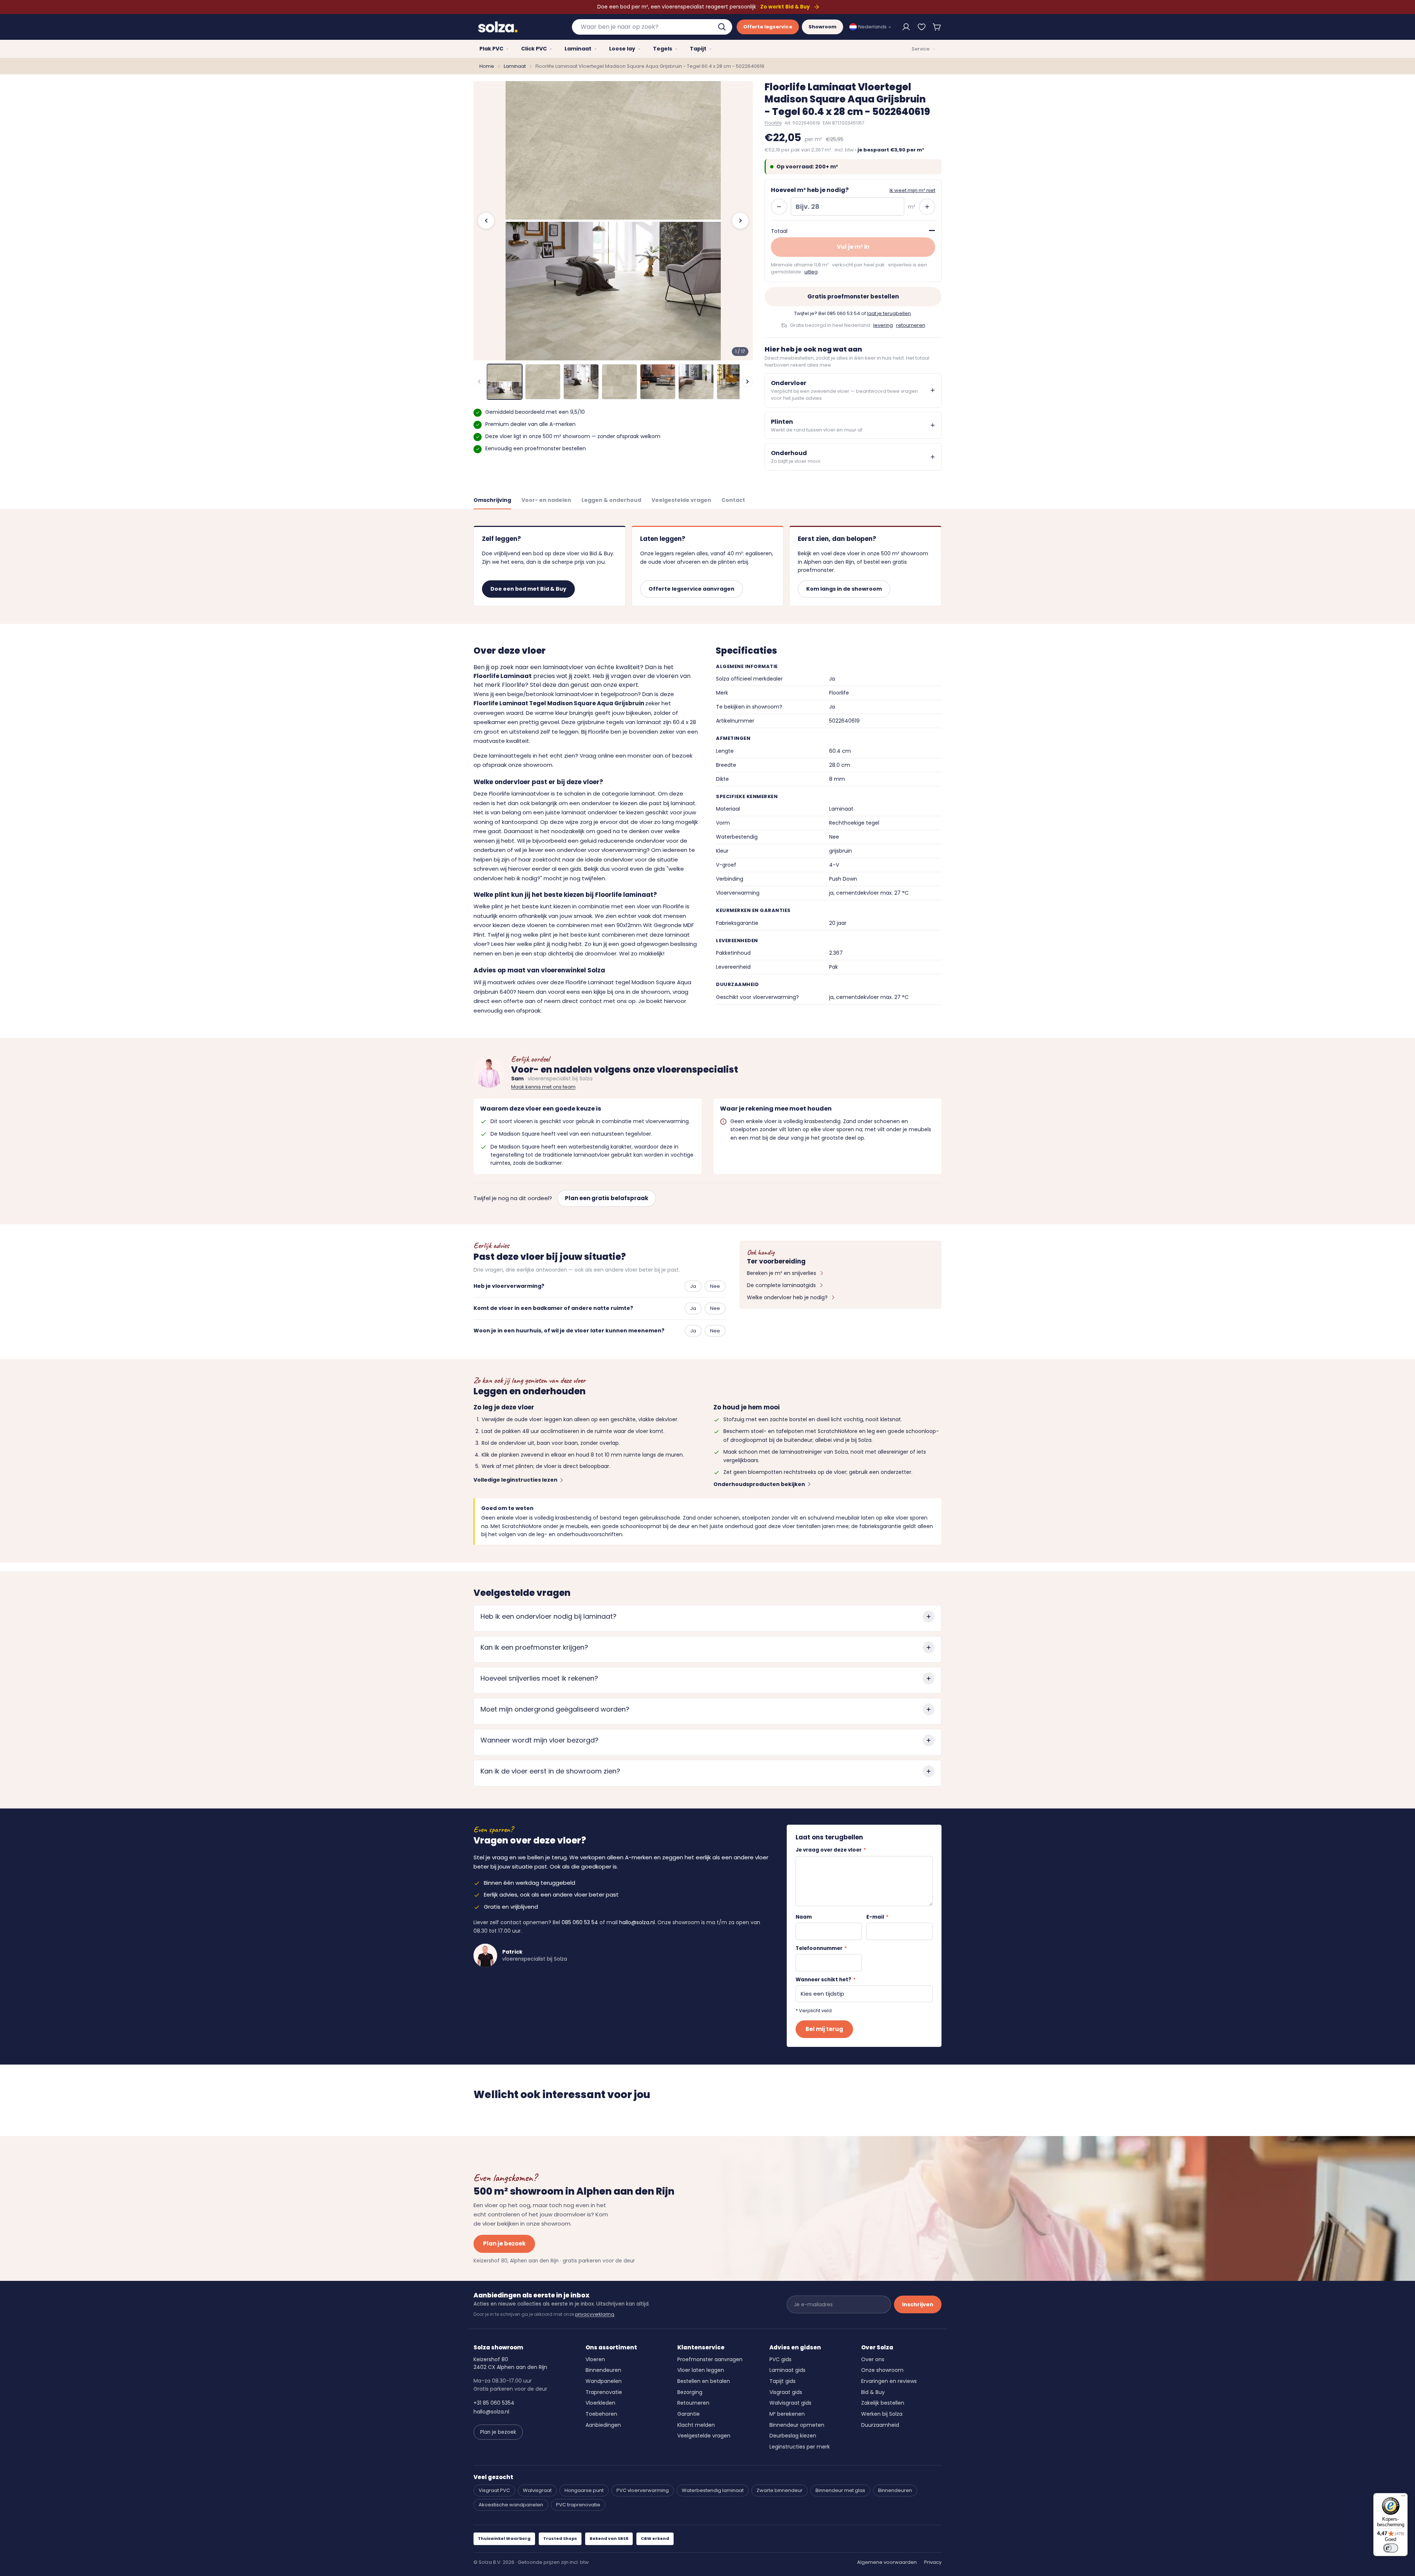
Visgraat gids (786, 2392)
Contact (733, 500)
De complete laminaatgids (781, 1285)
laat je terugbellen (889, 313)
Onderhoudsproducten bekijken (759, 1484)
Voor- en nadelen (546, 500)
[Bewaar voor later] (922, 27)
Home (487, 66)
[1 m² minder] (779, 207)
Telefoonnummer (821, 1948)
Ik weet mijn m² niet (912, 190)
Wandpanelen (604, 2381)
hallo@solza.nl (637, 1922)
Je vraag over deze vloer (831, 1850)
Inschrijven (918, 2304)
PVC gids (780, 2359)
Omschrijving (492, 500)
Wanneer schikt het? (826, 1980)
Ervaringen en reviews (889, 2381)
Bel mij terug (824, 2029)
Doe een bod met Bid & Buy (528, 589)
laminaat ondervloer (589, 812)
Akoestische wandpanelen (511, 2505)
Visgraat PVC (494, 2490)
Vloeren (595, 2359)
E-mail (877, 1917)
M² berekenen (787, 2414)
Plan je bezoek (504, 2243)
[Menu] (1403, 2498)
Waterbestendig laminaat (713, 2490)
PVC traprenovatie (578, 2505)
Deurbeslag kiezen (793, 2436)
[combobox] (652, 27)
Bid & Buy (873, 2392)
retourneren (911, 325)
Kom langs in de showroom (844, 589)
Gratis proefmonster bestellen (853, 296)
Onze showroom (882, 2370)
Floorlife (773, 123)
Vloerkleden (600, 2403)
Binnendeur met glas (840, 2490)
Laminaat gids (787, 2370)
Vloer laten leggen (701, 2370)
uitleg (811, 272)
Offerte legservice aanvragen (691, 589)
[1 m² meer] (927, 207)
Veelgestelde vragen (681, 500)
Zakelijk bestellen (883, 2403)
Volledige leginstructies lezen (516, 1480)
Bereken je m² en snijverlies (782, 1273)
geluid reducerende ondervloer (622, 841)
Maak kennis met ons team (543, 1087)
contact (591, 1001)
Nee (715, 1286)
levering (883, 325)
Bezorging (690, 2392)
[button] (937, 27)
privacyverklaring (595, 2314)
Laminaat (515, 66)
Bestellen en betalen (704, 2381)
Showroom (822, 27)
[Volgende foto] (740, 221)
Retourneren (693, 2403)
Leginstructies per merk (800, 2447)
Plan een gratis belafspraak (607, 1198)
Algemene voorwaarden (887, 2562)
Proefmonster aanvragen (710, 2359)
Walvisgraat (537, 2490)
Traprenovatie (604, 2392)
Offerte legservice (768, 27)
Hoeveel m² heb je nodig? (810, 190)
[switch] (1391, 2548)
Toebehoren (601, 2414)
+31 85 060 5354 (494, 2403)
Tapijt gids (782, 2381)
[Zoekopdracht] (723, 27)
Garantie (689, 2414)
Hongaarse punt (584, 2490)
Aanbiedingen (603, 2425)
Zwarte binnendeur (780, 2490)
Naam (804, 1917)
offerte (513, 1001)
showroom (655, 992)
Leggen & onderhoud (611, 500)
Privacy (933, 2562)
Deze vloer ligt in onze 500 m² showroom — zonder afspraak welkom (573, 436)
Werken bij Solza (882, 2414)
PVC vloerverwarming (643, 2490)
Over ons (873, 2359)
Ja (693, 1286)
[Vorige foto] (486, 221)
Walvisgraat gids (790, 2403)
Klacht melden (696, 2425)
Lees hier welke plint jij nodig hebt (537, 944)
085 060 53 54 (843, 313)
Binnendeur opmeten (797, 2425)
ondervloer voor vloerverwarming (602, 850)
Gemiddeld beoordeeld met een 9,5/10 (535, 412)
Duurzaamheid (880, 2425)
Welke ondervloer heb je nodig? (787, 1297)
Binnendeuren (603, 2370)
